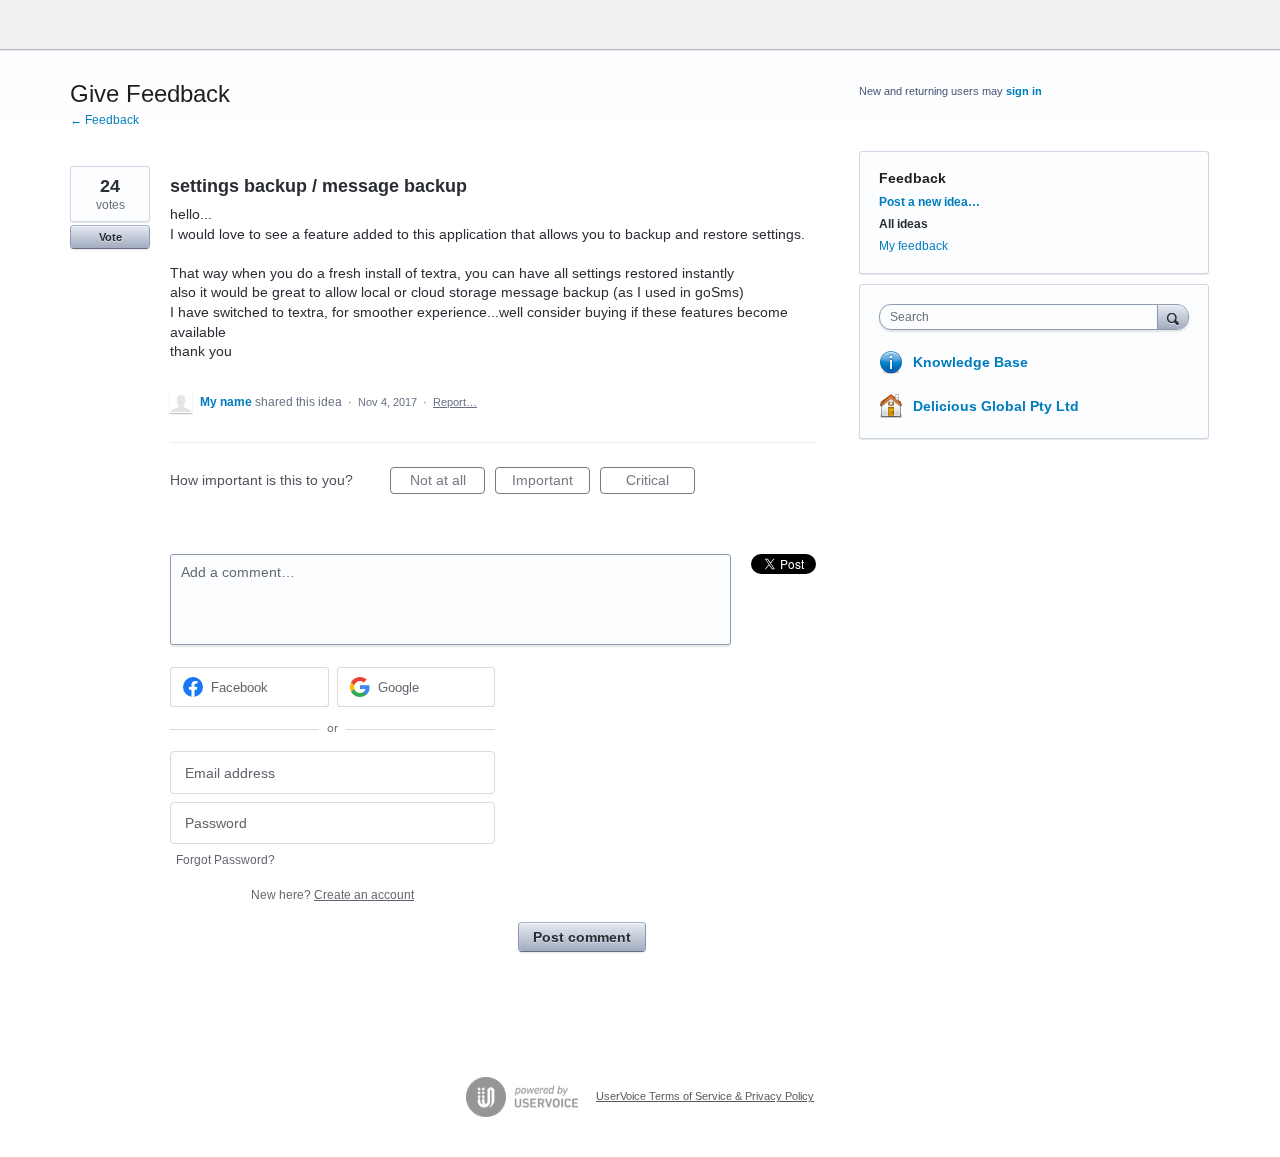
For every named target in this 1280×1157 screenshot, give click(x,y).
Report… (455, 402)
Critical (660, 483)
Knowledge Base (970, 362)
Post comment (582, 937)
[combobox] (1023, 317)
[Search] (1173, 316)
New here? (332, 895)
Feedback (912, 178)
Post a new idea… (929, 202)
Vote (110, 237)
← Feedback (104, 120)
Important (551, 483)
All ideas (903, 224)
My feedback (913, 246)
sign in (1024, 91)
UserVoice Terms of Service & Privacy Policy (705, 1096)
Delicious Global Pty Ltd (996, 406)
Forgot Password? (225, 860)
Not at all (447, 483)
